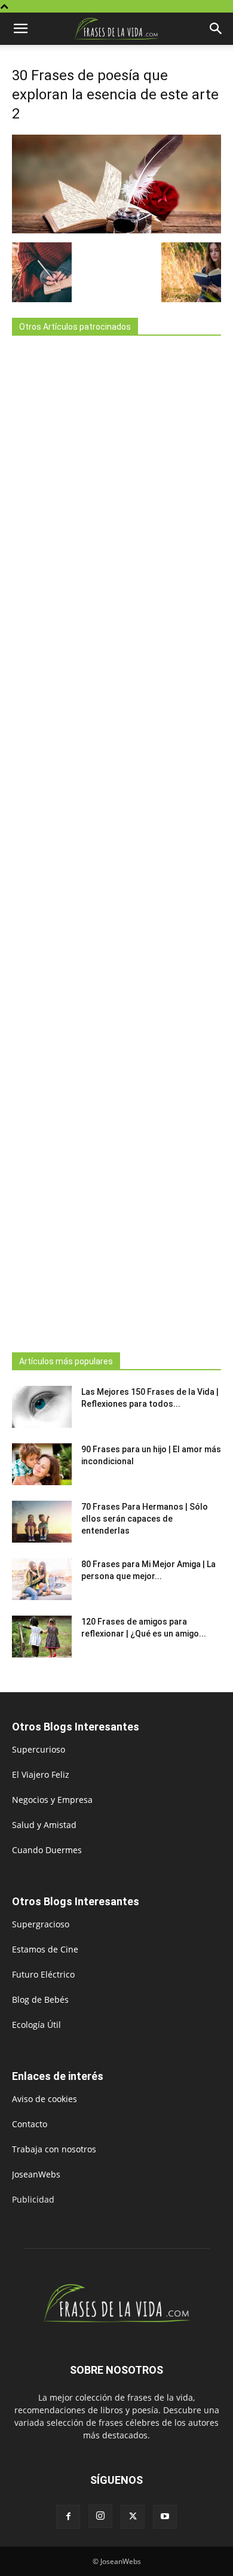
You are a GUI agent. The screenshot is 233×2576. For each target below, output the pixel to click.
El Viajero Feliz (41, 1774)
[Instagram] (100, 2516)
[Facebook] (68, 2517)
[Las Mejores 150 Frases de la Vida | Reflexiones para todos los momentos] (42, 1407)
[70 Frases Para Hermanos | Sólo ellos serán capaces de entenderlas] (42, 1522)
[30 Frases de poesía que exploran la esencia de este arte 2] (116, 230)
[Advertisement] (116, 840)
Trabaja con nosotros (54, 2149)
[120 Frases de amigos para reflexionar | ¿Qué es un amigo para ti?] (42, 1637)
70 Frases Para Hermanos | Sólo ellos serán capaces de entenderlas (145, 1519)
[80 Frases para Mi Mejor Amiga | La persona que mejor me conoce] (42, 1579)
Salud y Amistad (44, 1825)
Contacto (30, 2124)
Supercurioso (39, 1749)
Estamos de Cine (45, 1949)
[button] (20, 29)
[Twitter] (133, 2517)
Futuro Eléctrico (43, 1974)
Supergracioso (41, 1924)
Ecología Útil (36, 2025)
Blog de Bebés (40, 1999)
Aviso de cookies (45, 2099)
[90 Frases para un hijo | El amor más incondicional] (42, 1464)
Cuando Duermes (47, 1850)
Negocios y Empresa (52, 1800)
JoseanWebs (36, 2174)
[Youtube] (165, 2517)
